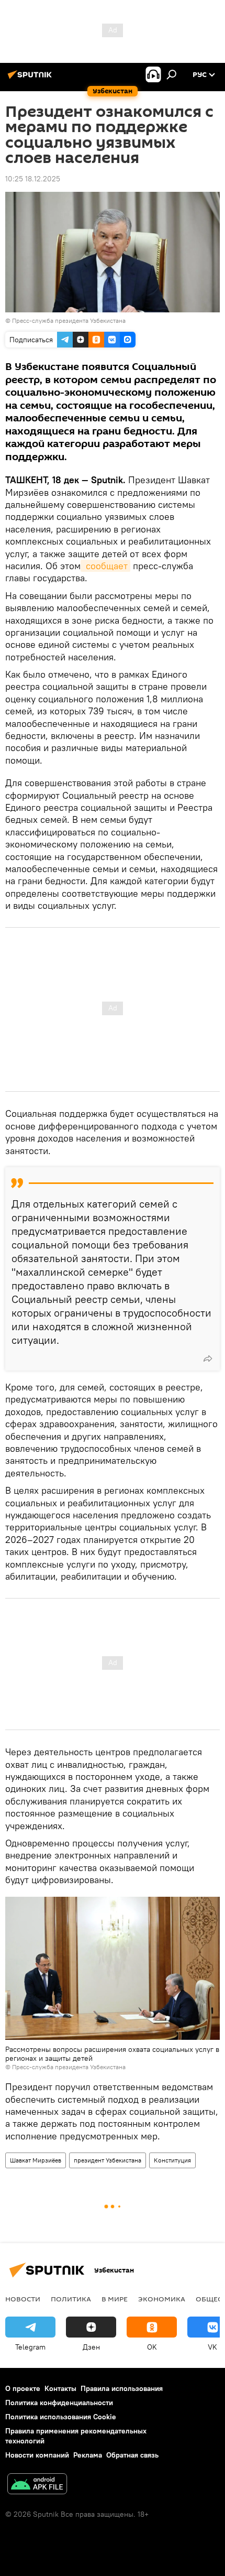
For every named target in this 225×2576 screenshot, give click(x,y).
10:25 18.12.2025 (33, 179)
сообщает (105, 566)
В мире (115, 2299)
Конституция (172, 2160)
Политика (71, 2299)
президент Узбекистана (108, 2160)
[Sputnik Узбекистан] (31, 79)
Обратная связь (132, 2455)
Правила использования (122, 2388)
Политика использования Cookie (61, 2417)
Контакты (60, 2388)
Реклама (88, 2455)
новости (23, 2299)
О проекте (23, 2388)
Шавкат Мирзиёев (36, 2160)
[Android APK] (37, 2485)
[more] (208, 1358)
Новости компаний (37, 2455)
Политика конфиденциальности (59, 2403)
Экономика (162, 2299)
